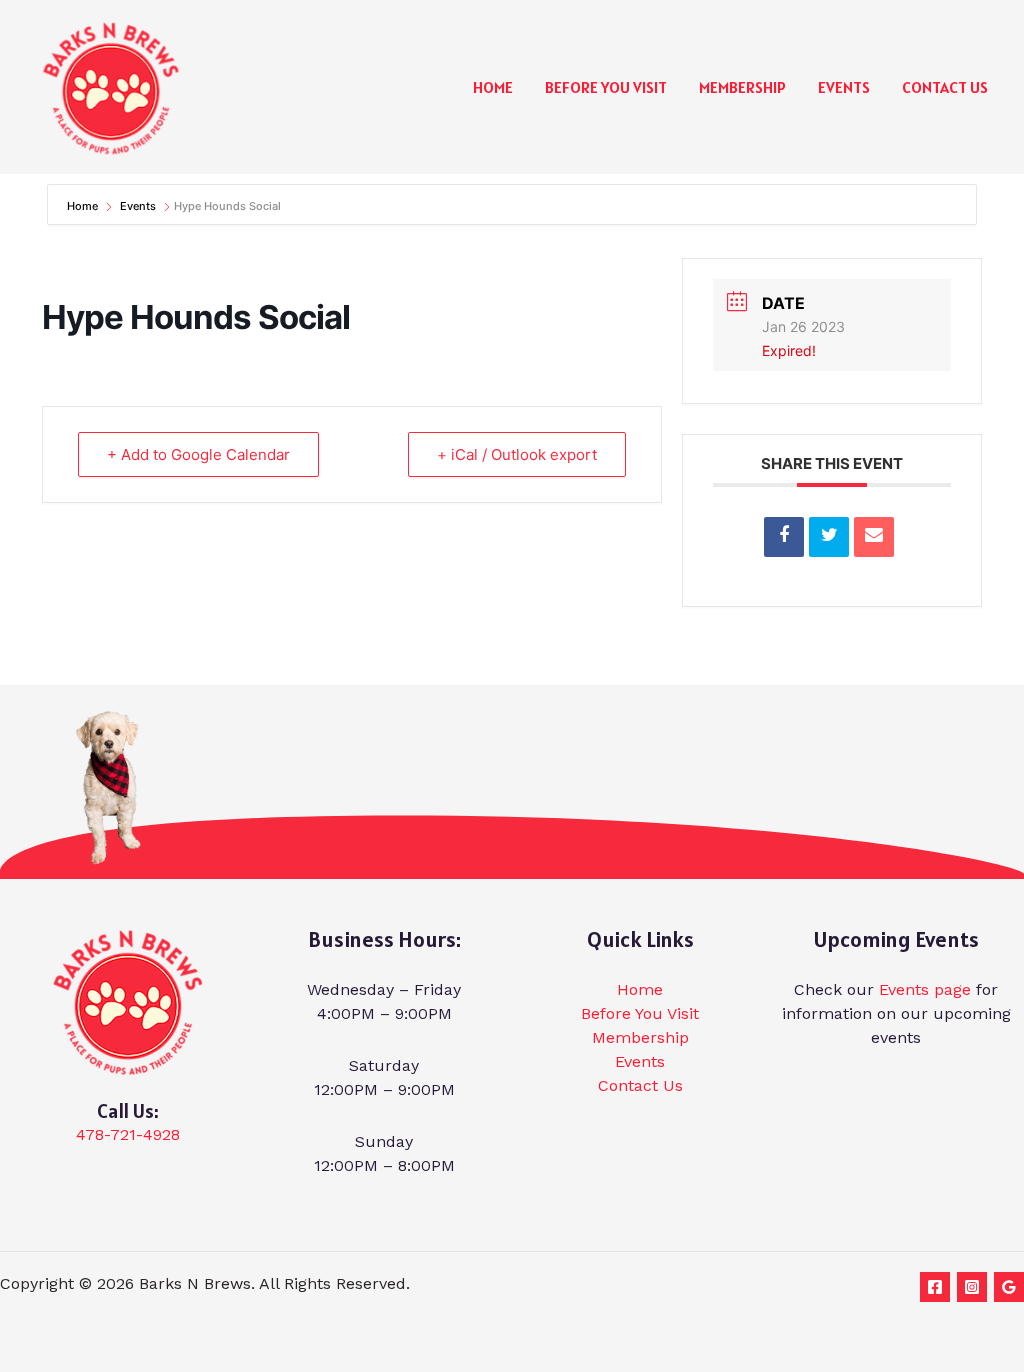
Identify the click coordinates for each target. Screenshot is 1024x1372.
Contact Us (945, 87)
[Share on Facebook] (784, 537)
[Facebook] (935, 1287)
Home (493, 87)
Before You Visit (606, 87)
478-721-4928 (128, 1134)
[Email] (874, 537)
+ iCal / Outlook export (517, 454)
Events (844, 87)
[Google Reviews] (1009, 1287)
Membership (742, 87)
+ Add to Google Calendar (198, 454)
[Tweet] (829, 537)
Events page (925, 989)
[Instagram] (972, 1287)
